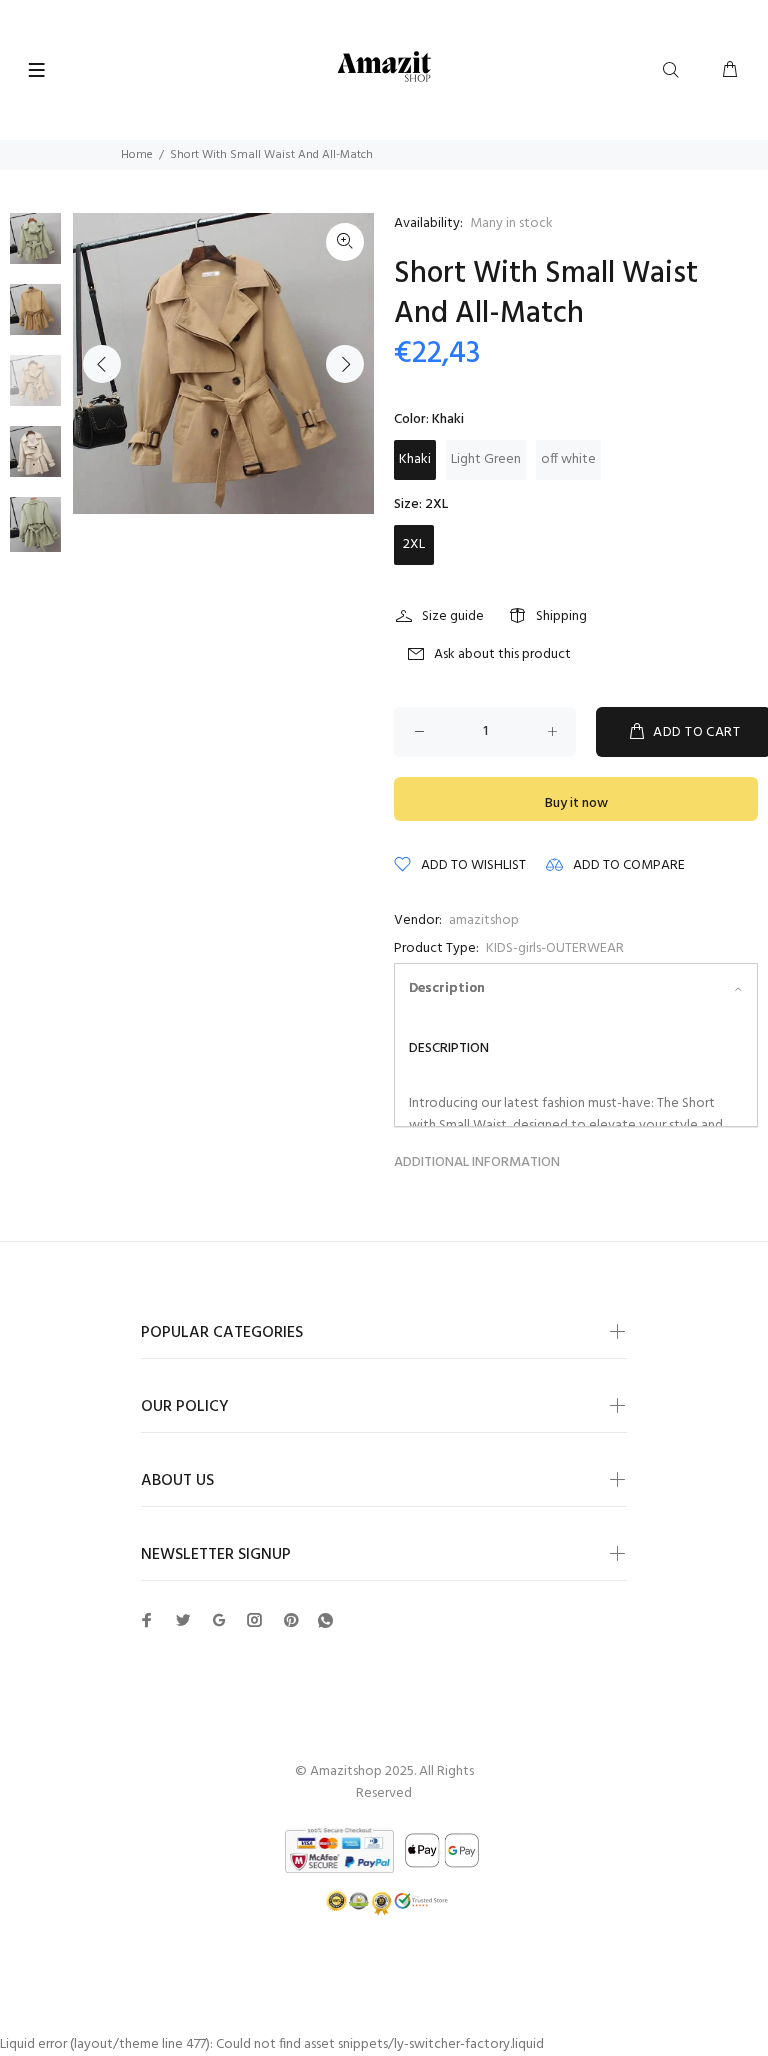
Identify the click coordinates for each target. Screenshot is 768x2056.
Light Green (486, 459)
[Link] (345, 242)
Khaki (415, 459)
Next (345, 364)
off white (568, 459)
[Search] (675, 71)
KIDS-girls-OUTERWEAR (555, 948)
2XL (414, 544)
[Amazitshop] (384, 67)
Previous (102, 364)
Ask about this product (502, 654)
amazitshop (484, 920)
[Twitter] (147, 1620)
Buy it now (576, 803)
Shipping (561, 616)
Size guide (453, 616)
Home (137, 155)
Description (447, 988)
